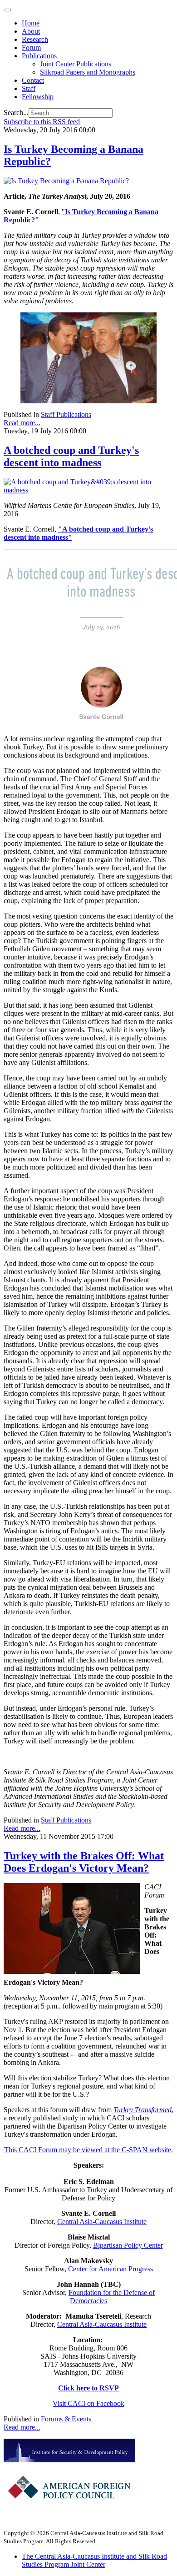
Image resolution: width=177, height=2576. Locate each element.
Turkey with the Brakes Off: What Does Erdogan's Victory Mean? (84, 1862)
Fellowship (38, 97)
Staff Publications (66, 414)
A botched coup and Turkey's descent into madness (71, 456)
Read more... (22, 423)
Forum (31, 48)
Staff (29, 88)
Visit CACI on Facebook (88, 2403)
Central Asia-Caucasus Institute (102, 2222)
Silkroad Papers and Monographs (88, 72)
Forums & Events (66, 2419)
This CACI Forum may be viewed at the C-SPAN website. (88, 2150)
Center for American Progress (111, 2269)
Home (31, 23)
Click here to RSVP (88, 2388)
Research (35, 39)
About (31, 31)
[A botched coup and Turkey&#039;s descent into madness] (88, 490)
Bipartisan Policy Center (128, 2245)
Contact (33, 80)
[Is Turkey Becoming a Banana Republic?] (66, 181)
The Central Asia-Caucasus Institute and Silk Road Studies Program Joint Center (94, 2560)
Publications (39, 56)
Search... (16, 113)
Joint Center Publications (76, 64)
